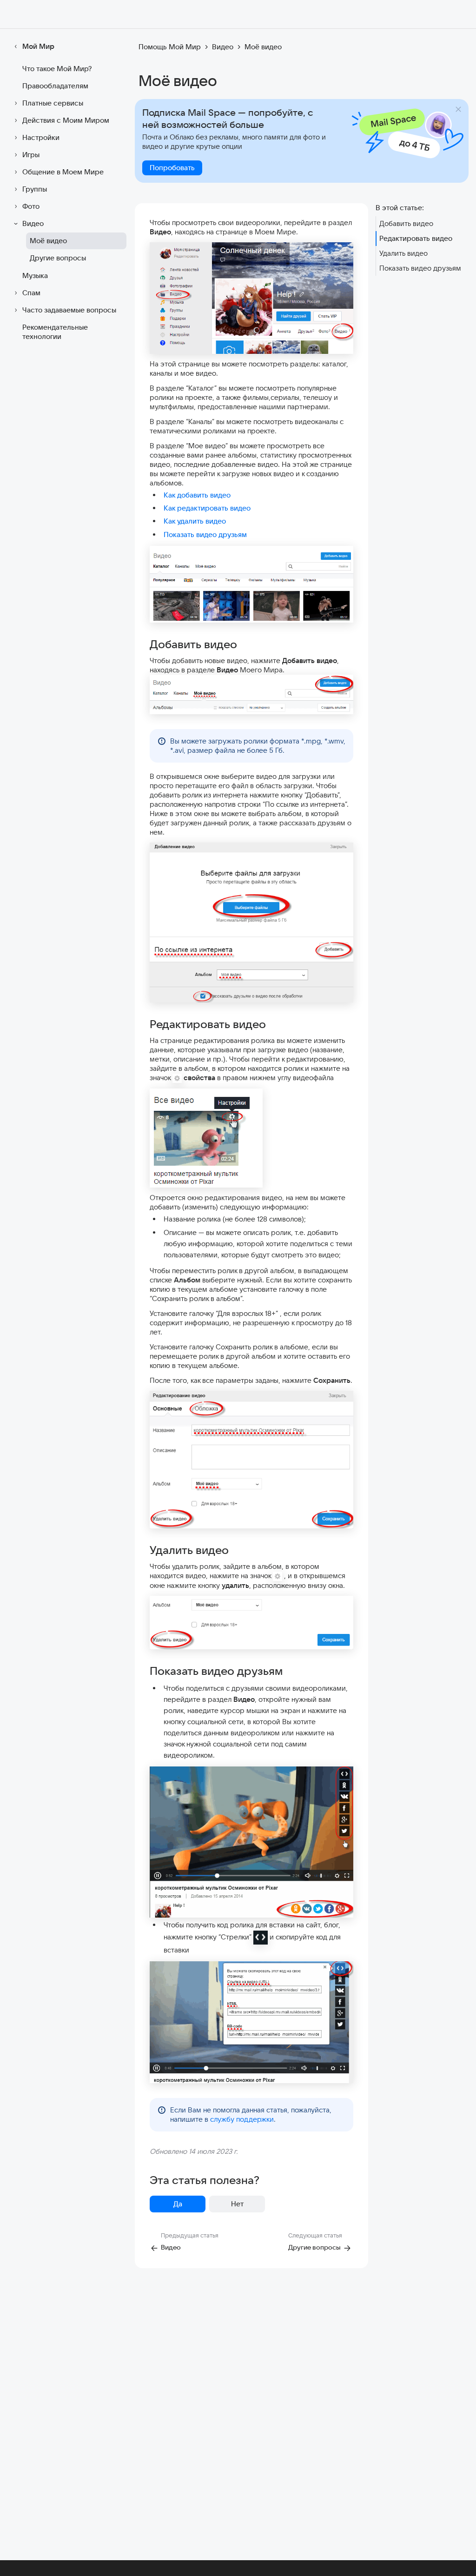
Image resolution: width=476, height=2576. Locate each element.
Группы (35, 189)
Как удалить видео (195, 521)
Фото (31, 206)
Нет (237, 2204)
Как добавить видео (197, 495)
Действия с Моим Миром (66, 120)
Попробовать (172, 168)
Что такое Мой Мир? (57, 69)
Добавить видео (406, 223)
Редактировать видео (416, 238)
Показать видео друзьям (205, 534)
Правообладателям (55, 86)
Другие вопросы (58, 258)
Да (178, 2204)
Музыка (35, 276)
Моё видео (48, 241)
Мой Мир (38, 46)
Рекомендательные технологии (55, 332)
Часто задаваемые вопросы (69, 310)
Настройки (41, 137)
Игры (31, 155)
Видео (33, 223)
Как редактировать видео (207, 508)
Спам (31, 293)
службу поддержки (242, 2119)
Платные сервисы (53, 103)
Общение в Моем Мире (63, 172)
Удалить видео (403, 253)
